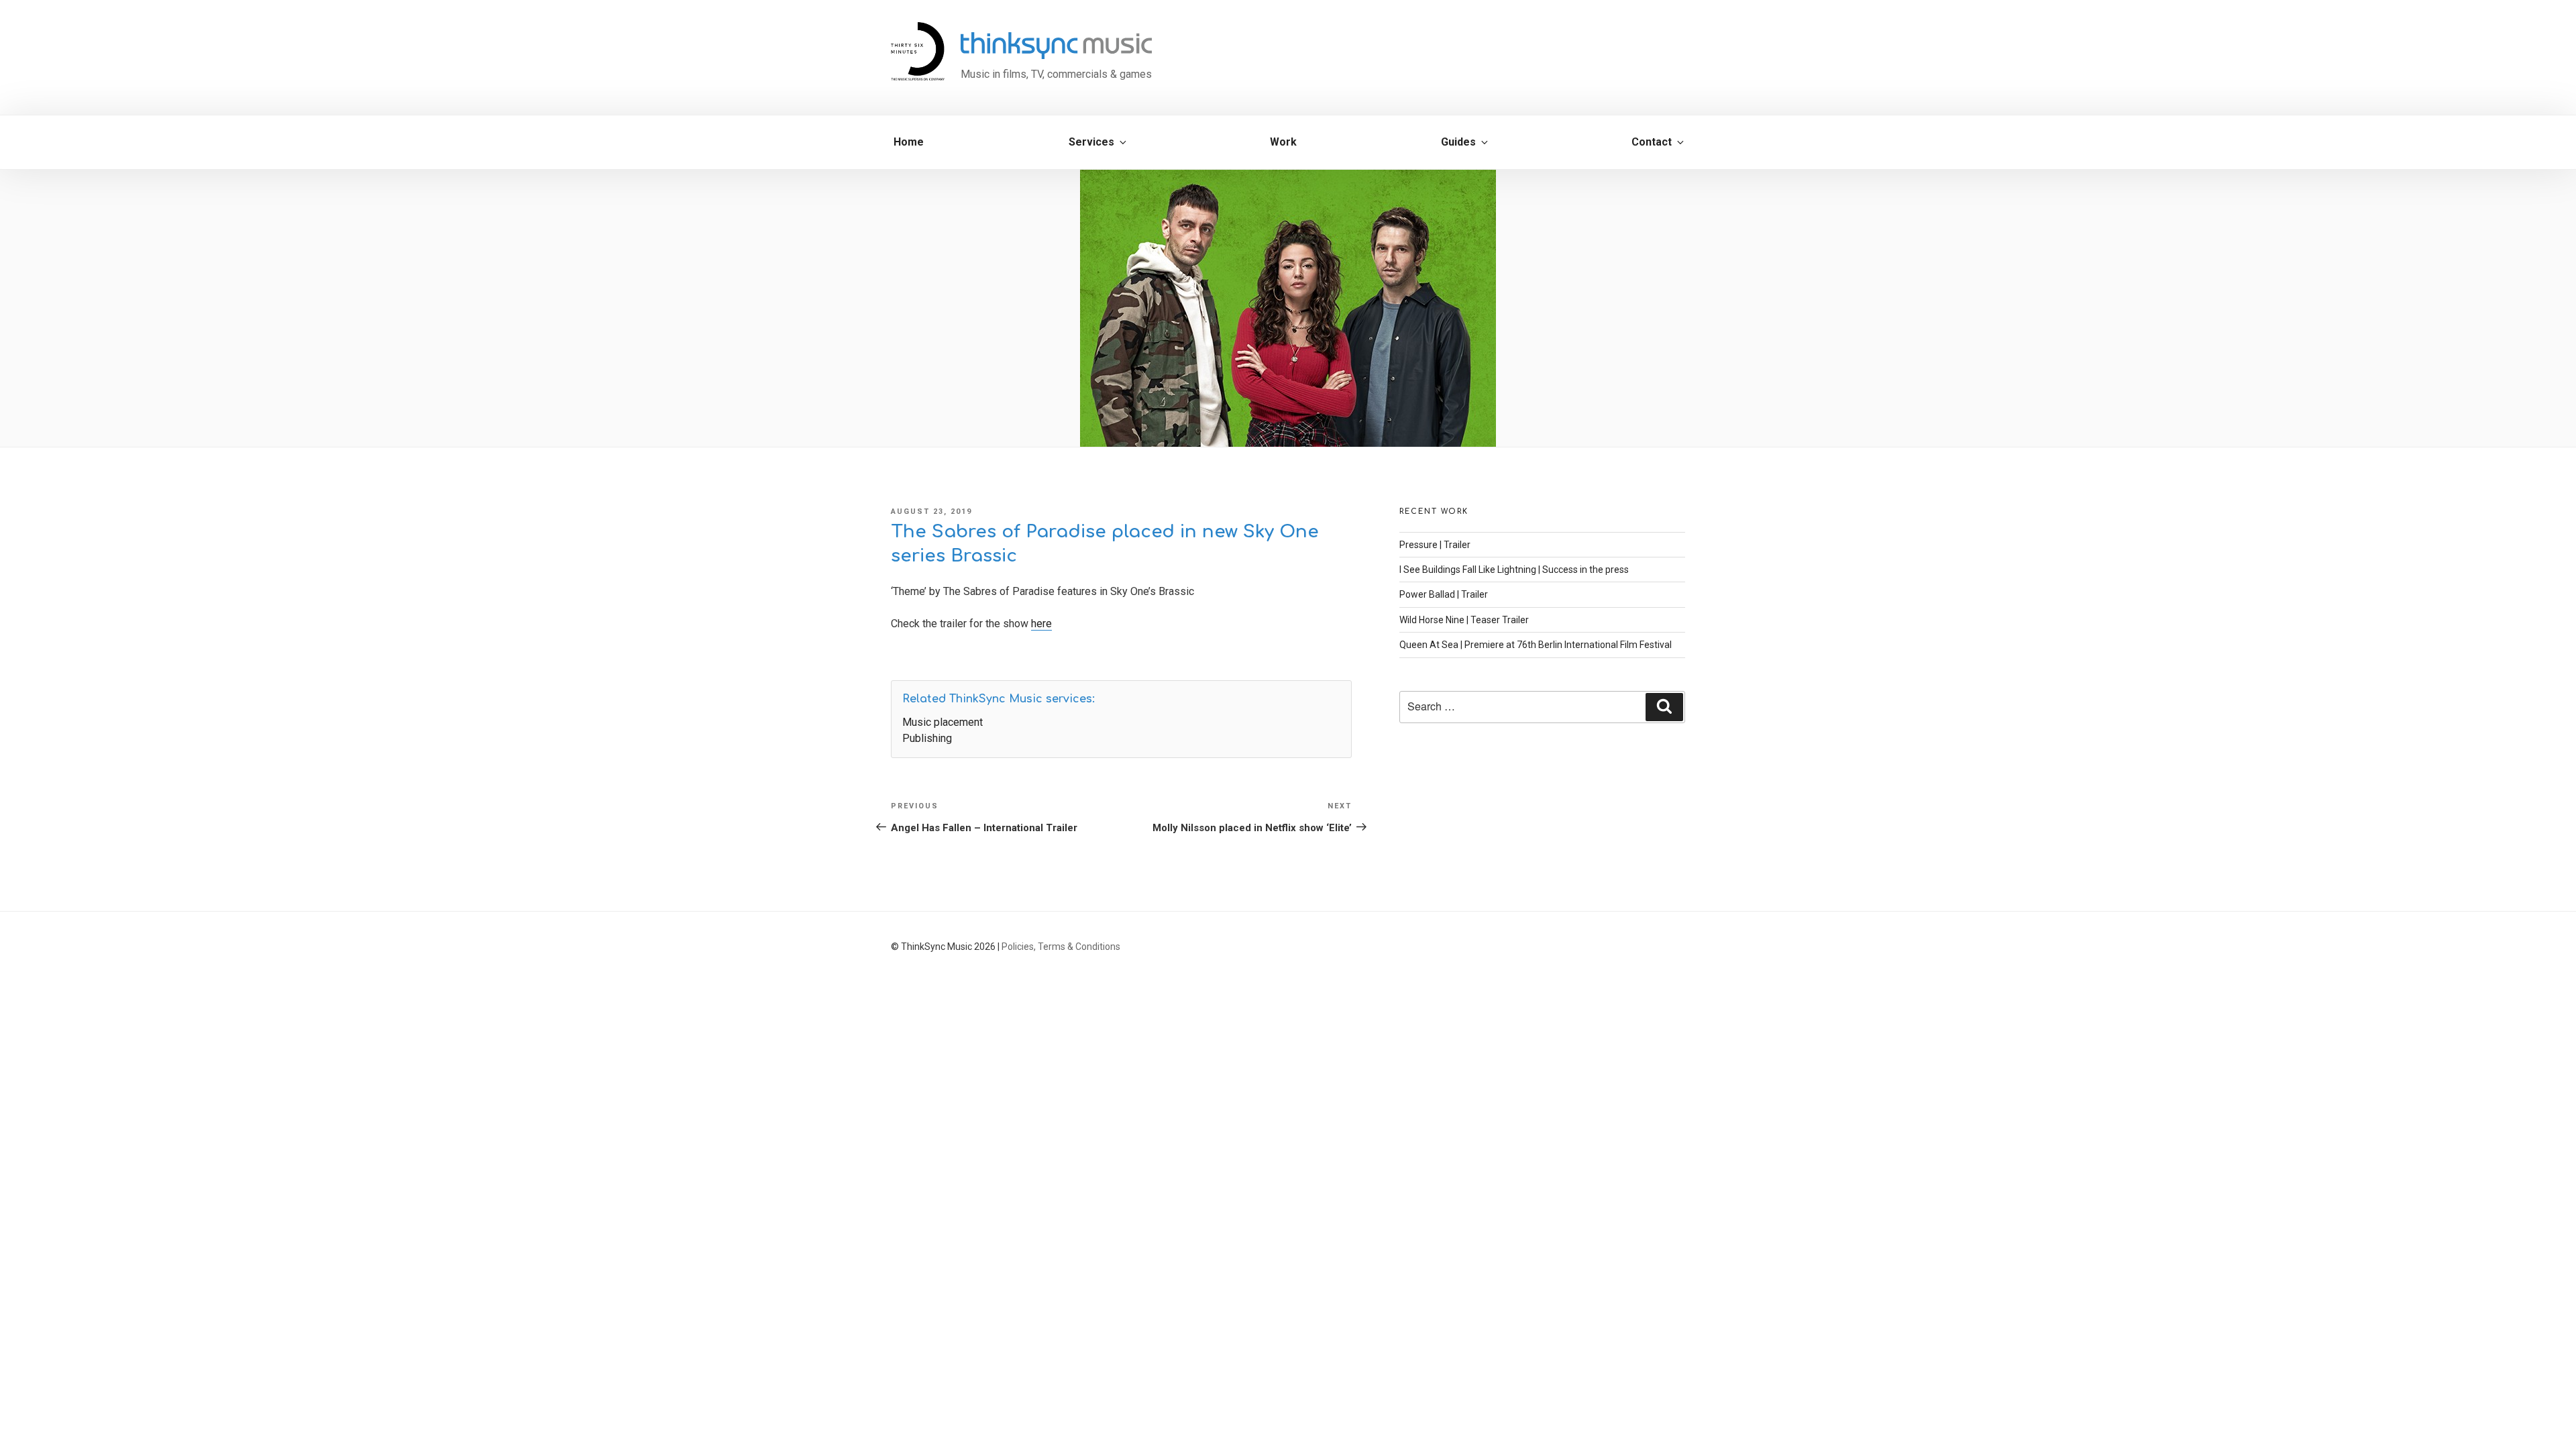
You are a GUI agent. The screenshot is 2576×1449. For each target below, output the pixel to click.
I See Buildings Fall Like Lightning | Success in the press (1514, 570)
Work (1283, 142)
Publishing (927, 738)
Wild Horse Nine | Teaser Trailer (1464, 620)
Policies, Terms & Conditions (1061, 947)
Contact (1652, 142)
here (1041, 624)
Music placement (943, 722)
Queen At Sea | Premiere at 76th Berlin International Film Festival (1536, 645)
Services (1091, 142)
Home (909, 142)
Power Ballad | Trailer (1444, 594)
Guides (1458, 142)
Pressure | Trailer (1435, 545)
